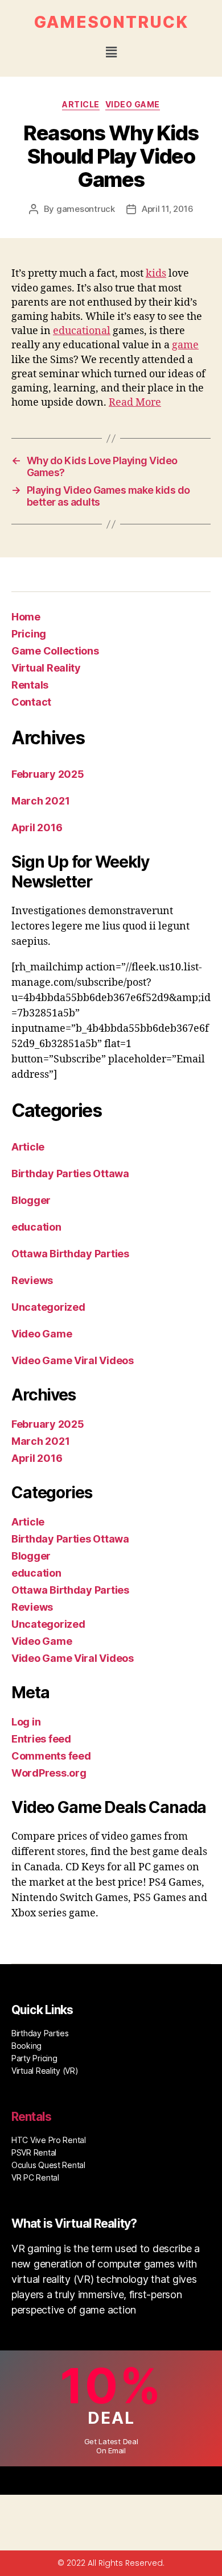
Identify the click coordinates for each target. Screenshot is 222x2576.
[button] (111, 52)
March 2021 (40, 801)
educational (82, 331)
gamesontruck (86, 209)
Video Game (133, 104)
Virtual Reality (46, 668)
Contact (31, 702)
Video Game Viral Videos (73, 1360)
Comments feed (51, 1756)
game (185, 345)
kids (156, 274)
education (36, 1227)
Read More (135, 403)
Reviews (32, 1280)
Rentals (30, 685)
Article (81, 104)
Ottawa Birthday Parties (70, 1254)
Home (26, 617)
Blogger (31, 1200)
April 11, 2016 (167, 209)
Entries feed (41, 1739)
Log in (26, 1722)
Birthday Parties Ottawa (70, 1174)
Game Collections (55, 651)
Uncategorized (48, 1307)
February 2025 (48, 774)
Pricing (29, 634)
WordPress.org (49, 1773)
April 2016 (37, 828)
